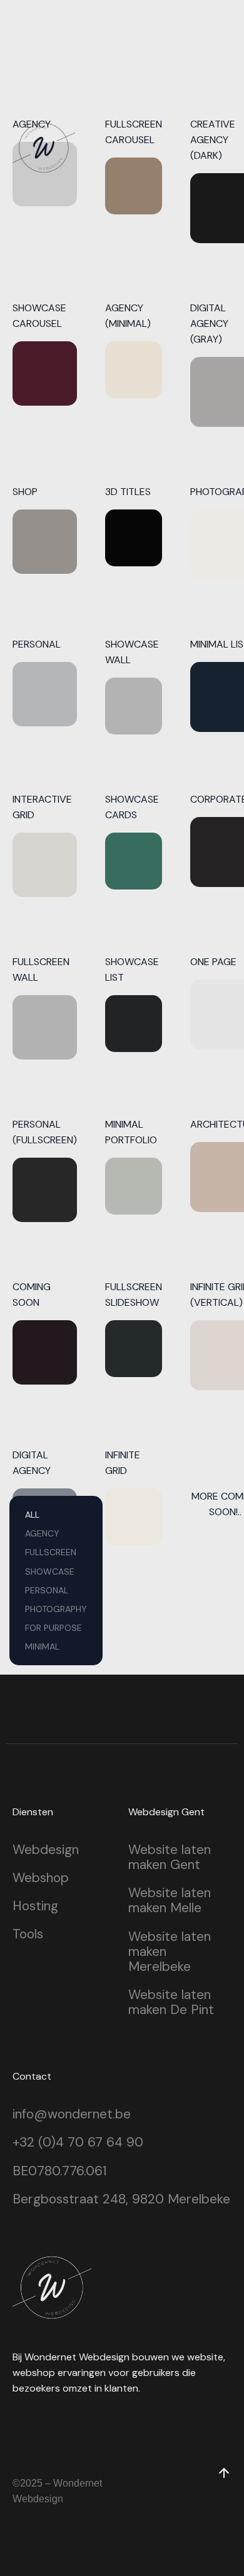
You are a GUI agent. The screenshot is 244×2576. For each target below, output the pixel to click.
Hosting (35, 1906)
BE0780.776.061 (59, 2171)
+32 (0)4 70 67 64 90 (78, 2142)
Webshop (41, 1878)
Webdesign (46, 1850)
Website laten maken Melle (170, 1900)
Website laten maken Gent (170, 1857)
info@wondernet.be (72, 2114)
